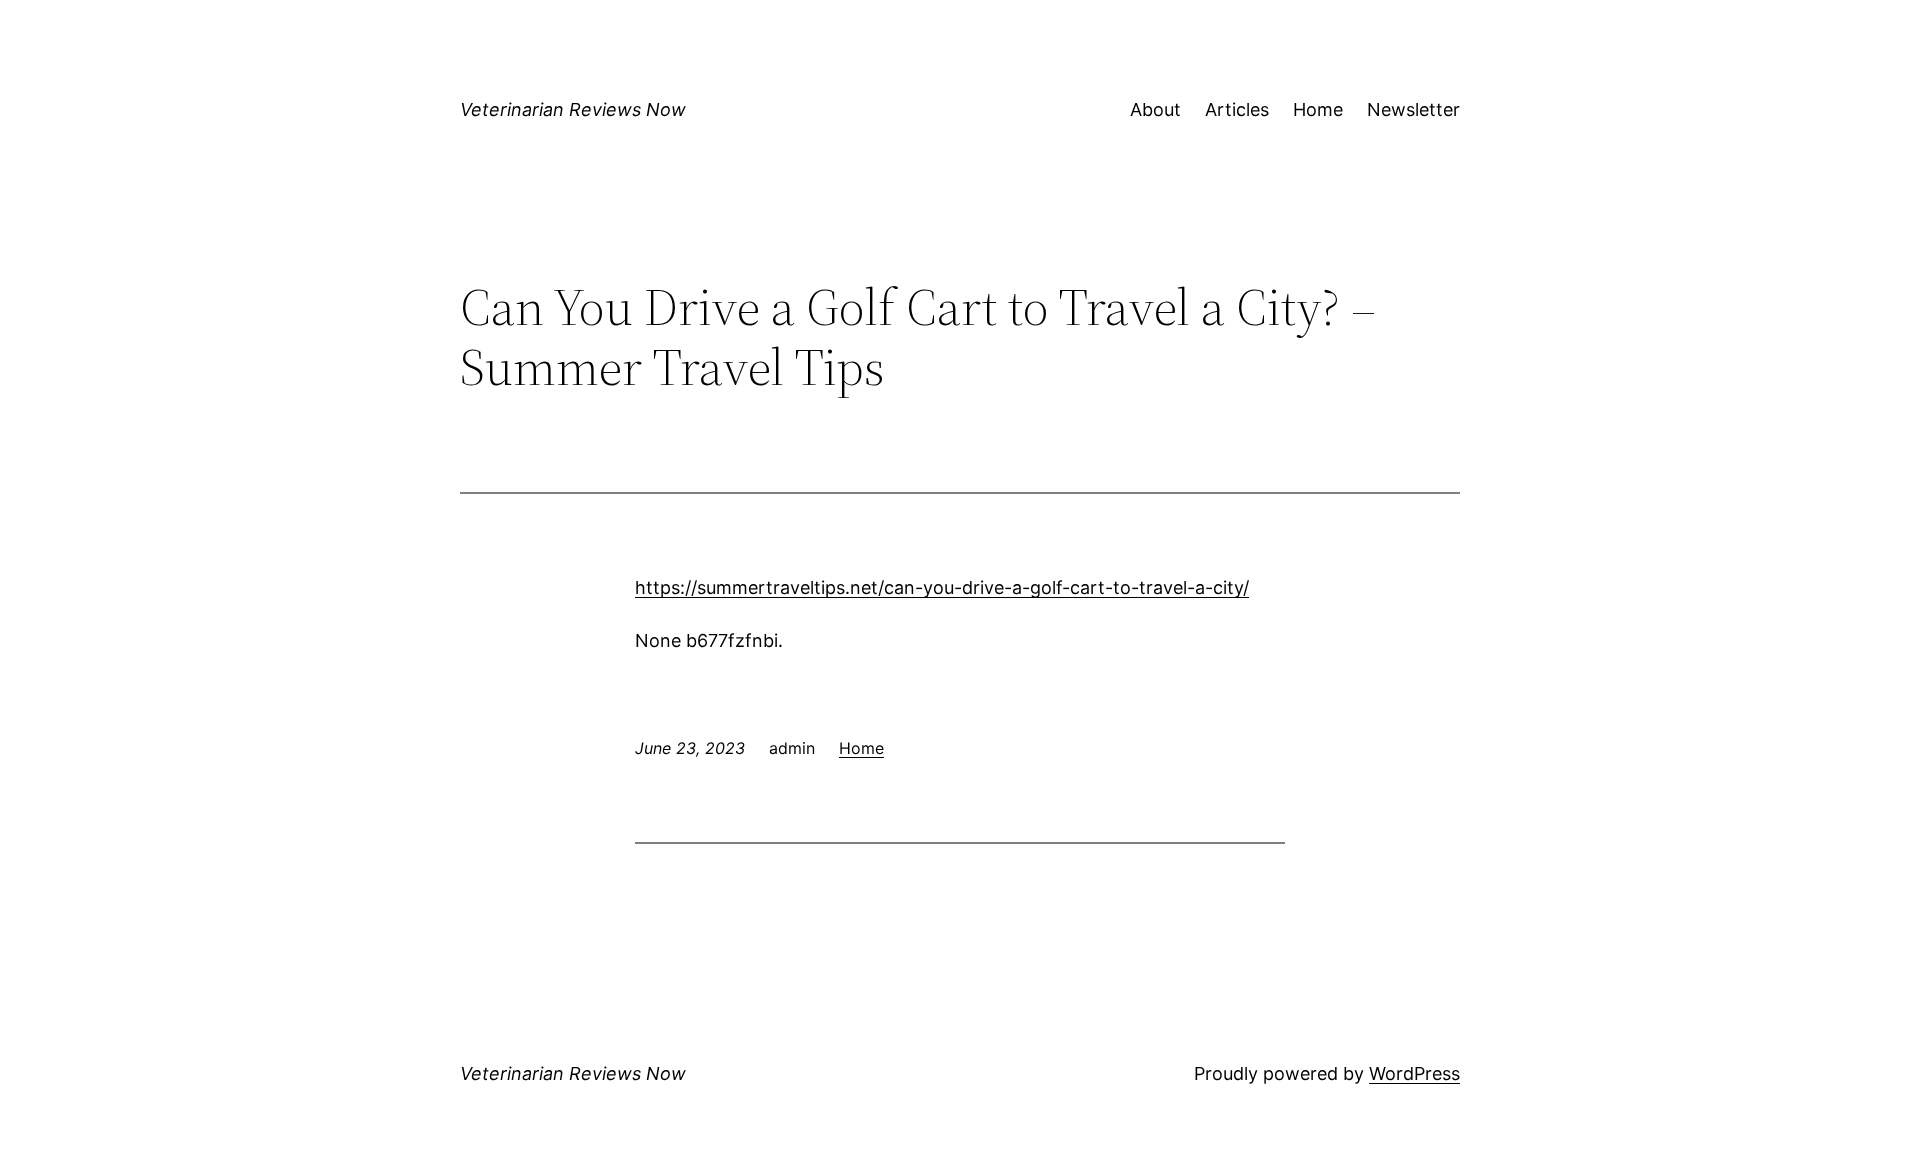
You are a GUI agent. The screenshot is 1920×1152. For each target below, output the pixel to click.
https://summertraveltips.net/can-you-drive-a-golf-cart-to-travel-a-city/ (942, 587)
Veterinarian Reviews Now (573, 109)
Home (1318, 109)
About (1155, 109)
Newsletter (1413, 109)
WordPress (1414, 1073)
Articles (1237, 109)
